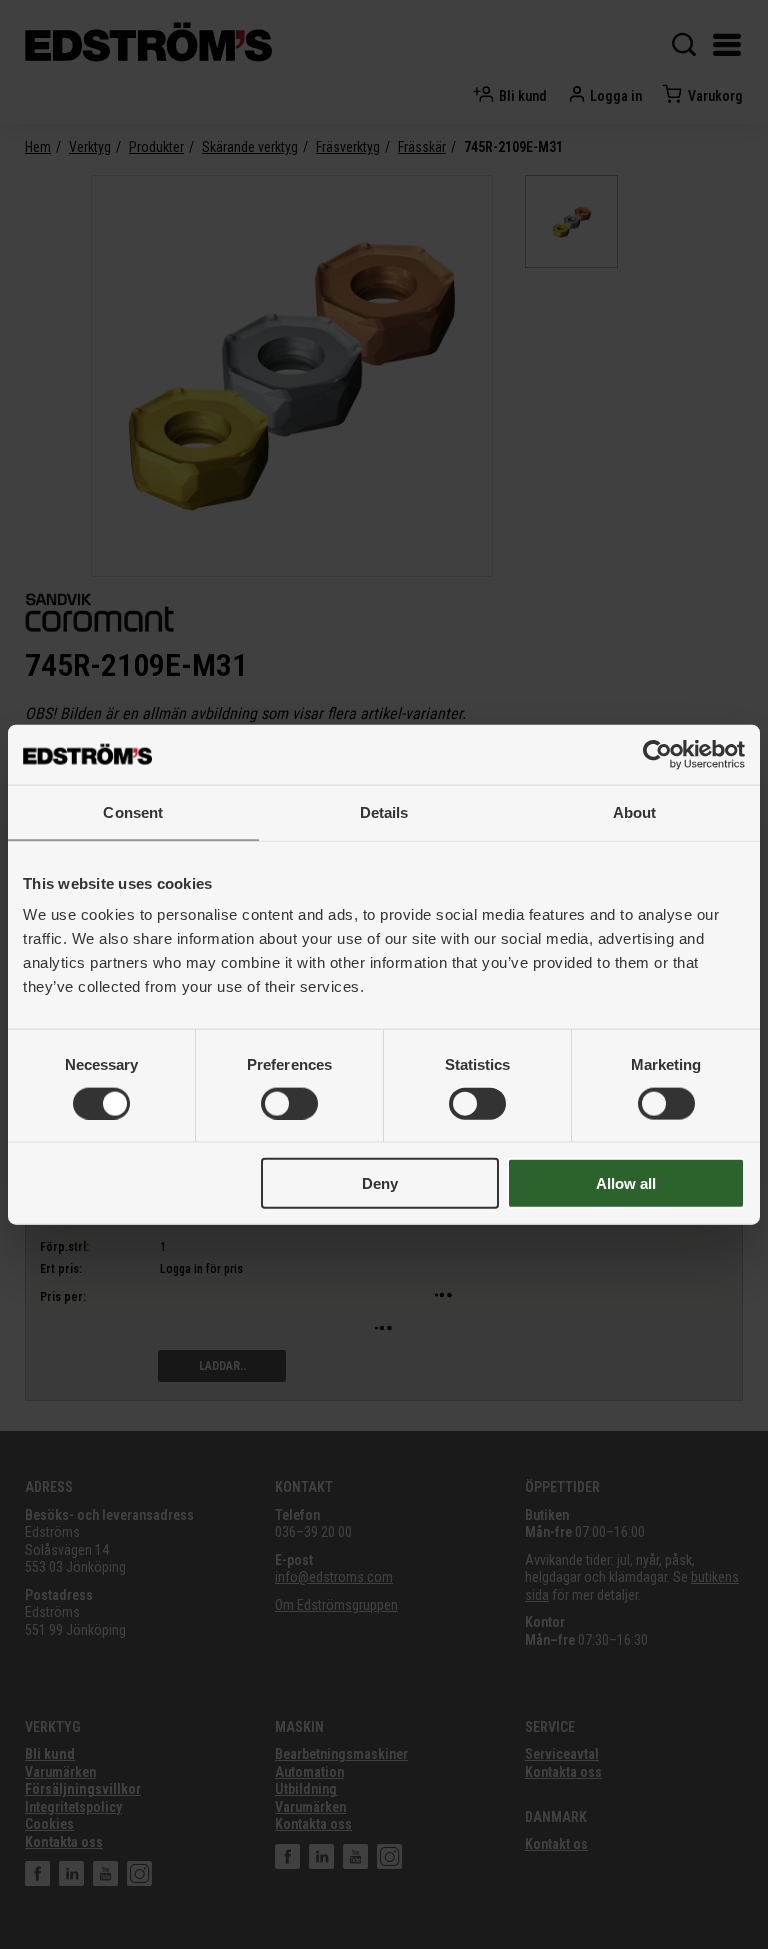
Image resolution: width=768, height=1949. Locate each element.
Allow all (626, 1183)
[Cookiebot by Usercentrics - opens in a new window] (657, 754)
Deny (380, 1183)
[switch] (289, 1103)
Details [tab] (384, 811)
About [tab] (635, 811)
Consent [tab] (133, 811)
